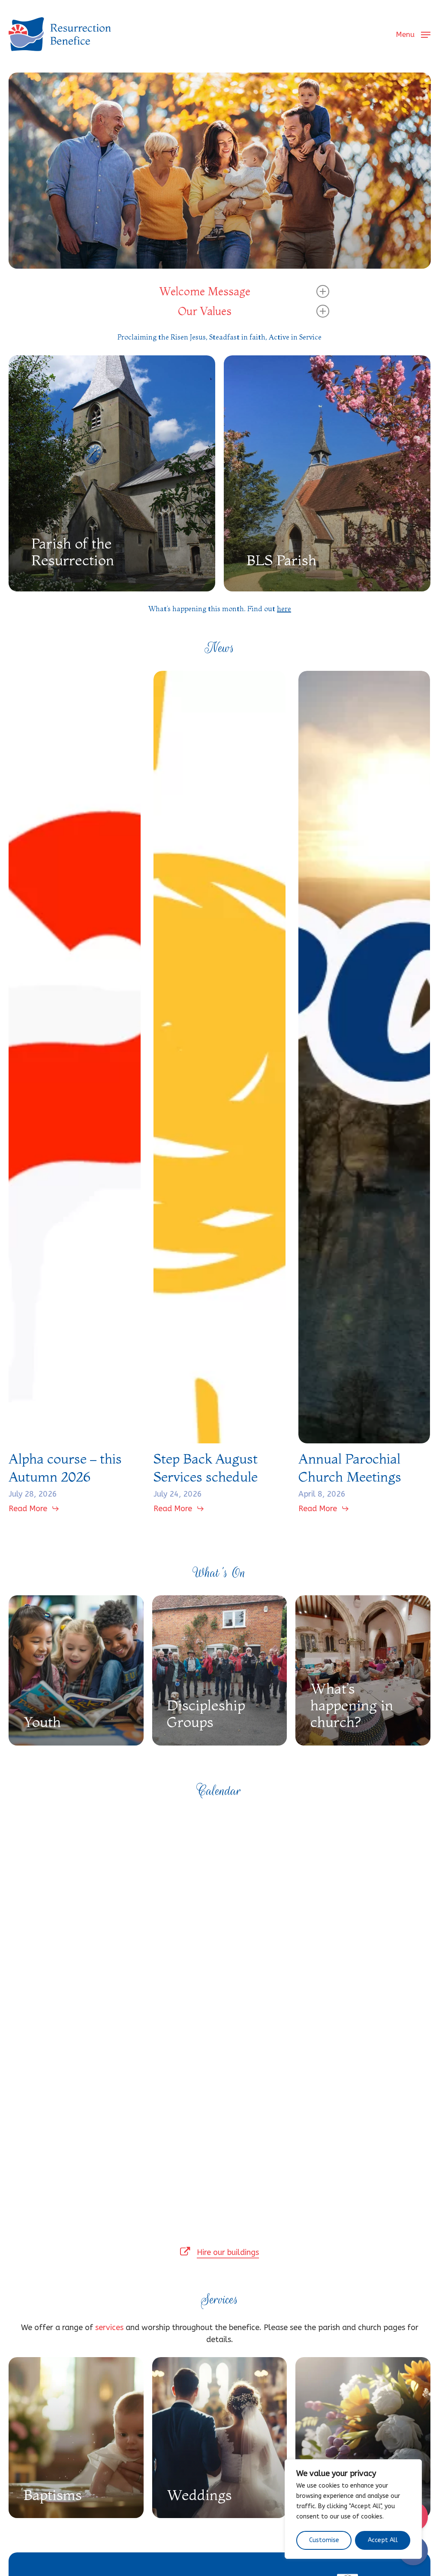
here (284, 609)
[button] (413, 34)
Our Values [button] (205, 311)
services (109, 2327)
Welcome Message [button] (205, 291)
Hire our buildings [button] (228, 2252)
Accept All (383, 2540)
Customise (324, 2540)
